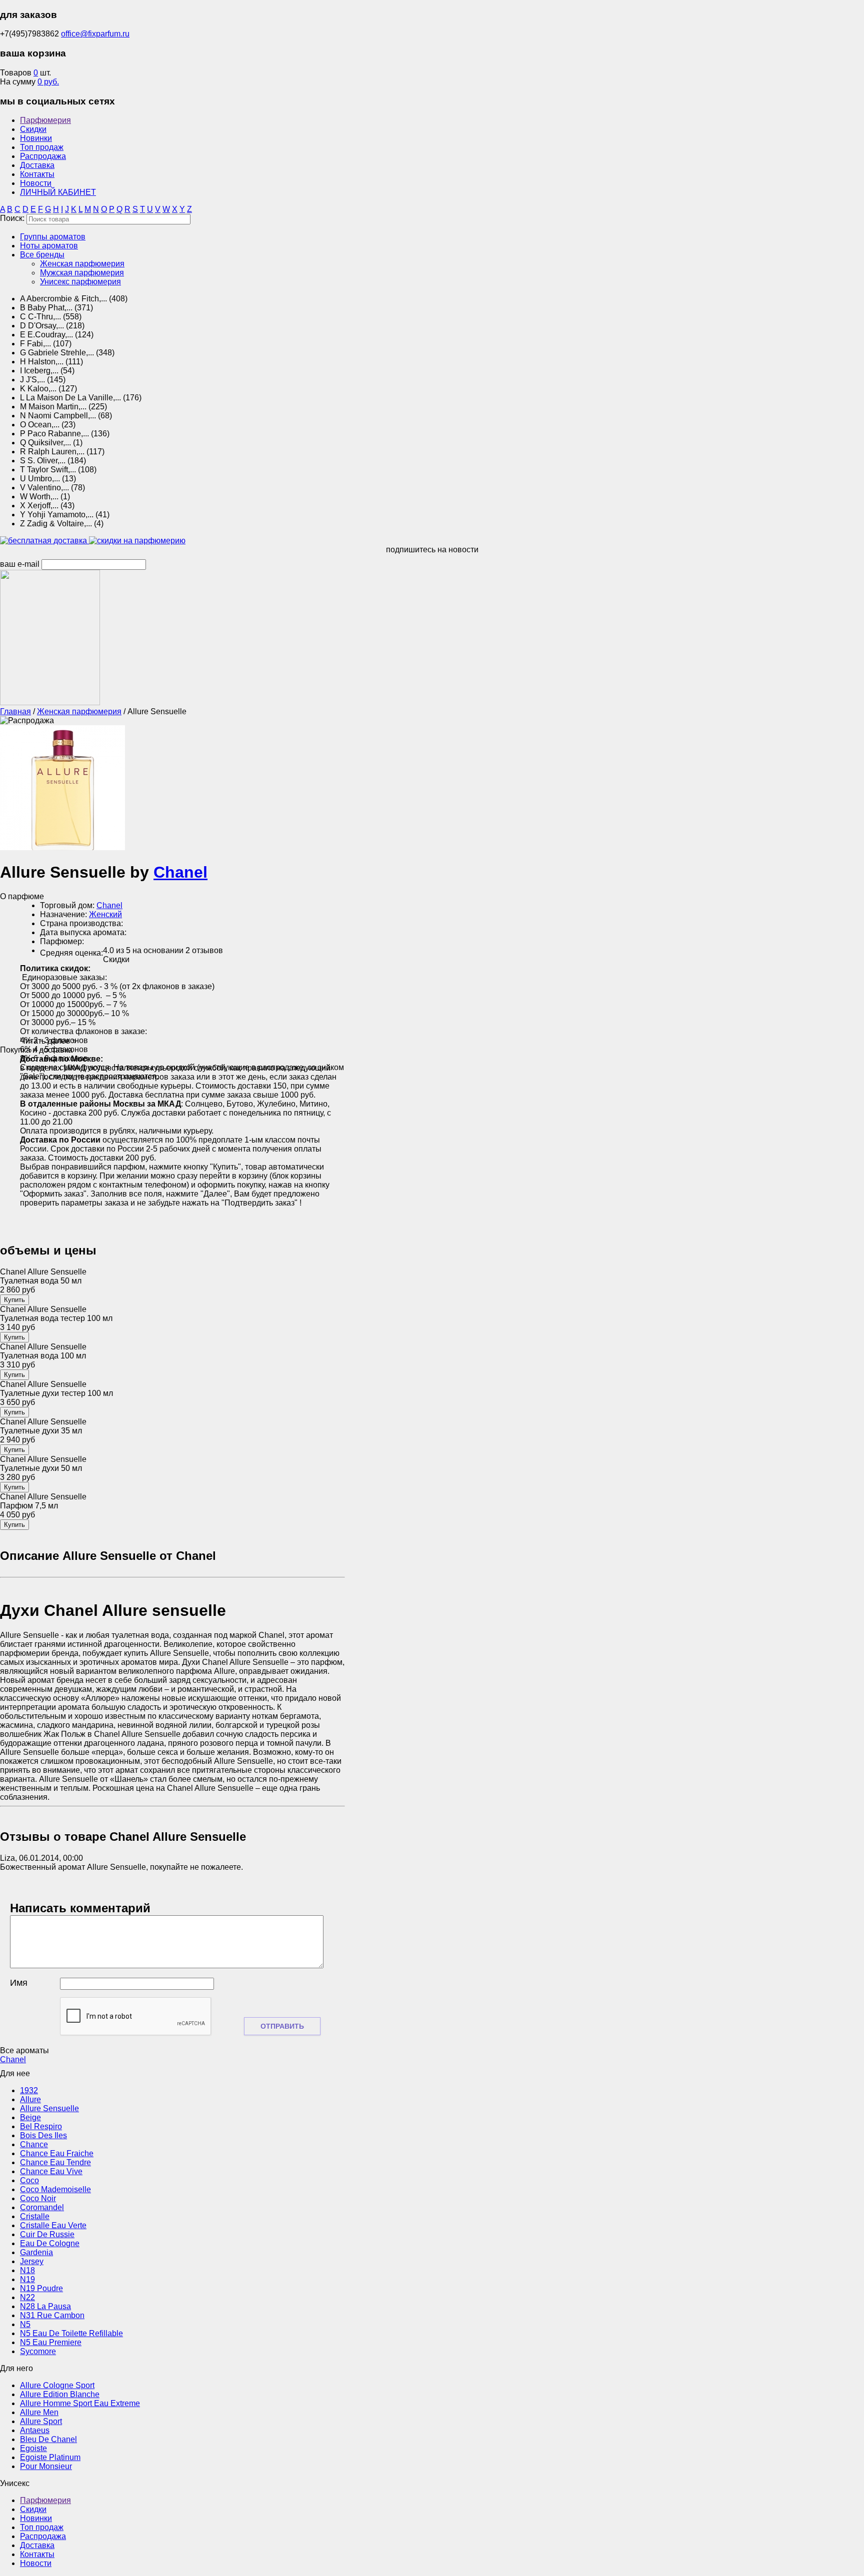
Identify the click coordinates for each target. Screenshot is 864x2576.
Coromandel (42, 2207)
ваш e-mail (20, 564)
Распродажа (43, 156)
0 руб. (48, 82)
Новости (36, 183)
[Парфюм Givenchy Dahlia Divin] (50, 702)
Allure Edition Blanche (60, 2394)
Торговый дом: (67, 905)
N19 (27, 2279)
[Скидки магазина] (137, 541)
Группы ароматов (53, 237)
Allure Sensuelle (49, 2108)
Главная (15, 711)
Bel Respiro (41, 2126)
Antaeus (35, 2430)
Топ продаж (42, 147)
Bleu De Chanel (48, 2439)
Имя (19, 1983)
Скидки (33, 129)
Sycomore (38, 2351)
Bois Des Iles (43, 2135)
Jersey (32, 2261)
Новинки (36, 138)
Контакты (37, 174)
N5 (25, 2324)
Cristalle (35, 2216)
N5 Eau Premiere (51, 2342)
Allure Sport (41, 2421)
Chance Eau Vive (51, 2171)
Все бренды (42, 255)
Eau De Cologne (50, 2243)
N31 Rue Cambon (52, 2315)
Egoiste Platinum (50, 2457)
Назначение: (63, 914)
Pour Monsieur (46, 2466)
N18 (27, 2270)
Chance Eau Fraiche (57, 2153)
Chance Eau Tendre (55, 2162)
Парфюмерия (45, 120)
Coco (29, 2180)
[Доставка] (44, 541)
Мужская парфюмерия (82, 273)
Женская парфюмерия (82, 264)
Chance (34, 2144)
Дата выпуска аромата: (83, 932)
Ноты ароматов (49, 246)
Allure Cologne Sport (57, 2385)
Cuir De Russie (47, 2234)
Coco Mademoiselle (55, 2189)
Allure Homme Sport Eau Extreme (80, 2403)
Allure (30, 2099)
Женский (105, 914)
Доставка (37, 165)
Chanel (180, 872)
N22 (27, 2297)
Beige (30, 2117)
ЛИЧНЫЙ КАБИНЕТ (58, 192)
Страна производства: (81, 923)
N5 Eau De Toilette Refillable (71, 2333)
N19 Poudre (41, 2288)
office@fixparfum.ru (95, 34)
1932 (29, 2090)
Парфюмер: (62, 941)
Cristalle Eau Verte (53, 2225)
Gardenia (36, 2252)
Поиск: (12, 218)
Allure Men (39, 2412)
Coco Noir (38, 2198)
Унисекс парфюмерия (80, 282)
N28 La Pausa (45, 2306)
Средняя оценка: (71, 953)
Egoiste (33, 2448)
